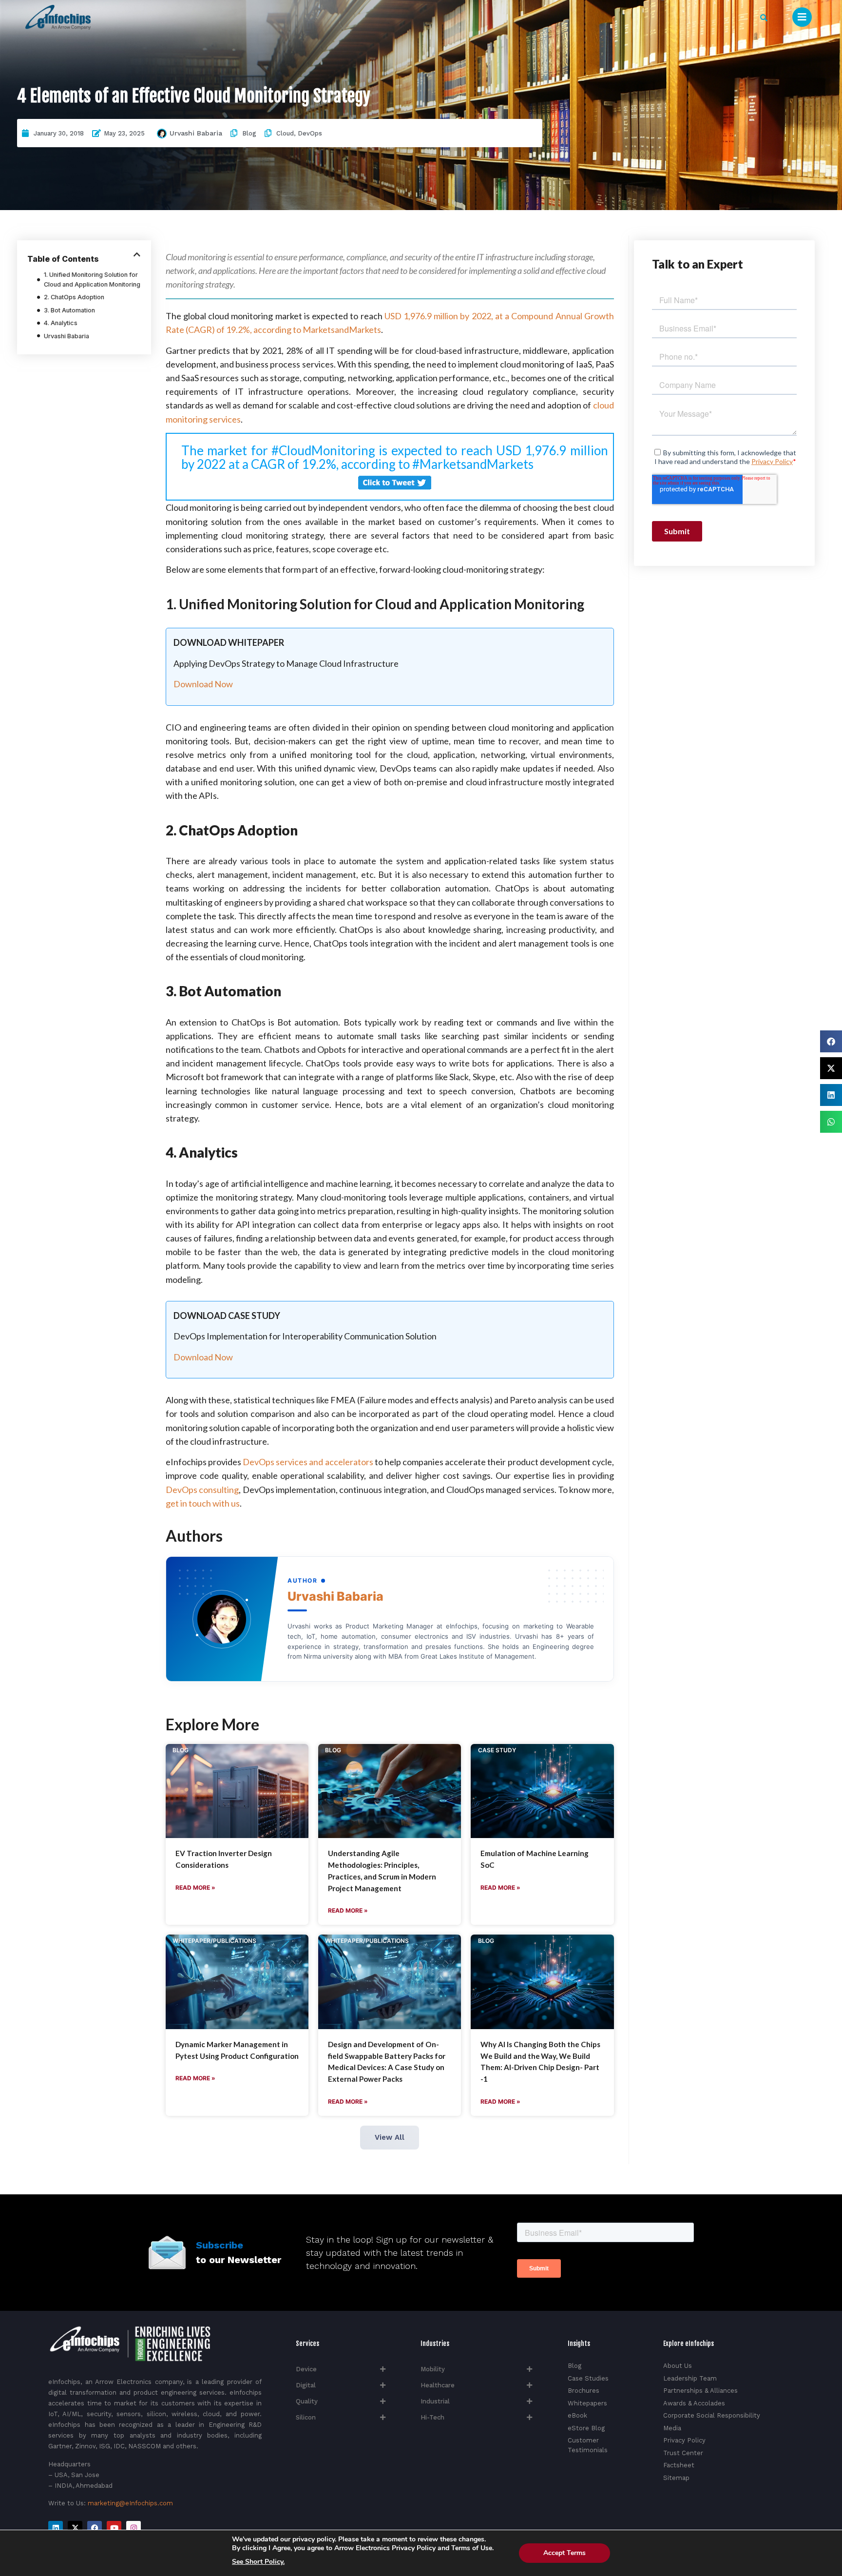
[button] (764, 18)
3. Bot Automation (69, 310)
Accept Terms (565, 2553)
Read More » (195, 1888)
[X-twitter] (75, 2528)
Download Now (203, 684)
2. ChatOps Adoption (74, 297)
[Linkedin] (56, 2528)
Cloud (285, 133)
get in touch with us (203, 1503)
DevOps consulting (202, 1490)
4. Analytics (61, 323)
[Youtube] (114, 2528)
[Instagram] (134, 2528)
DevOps (310, 133)
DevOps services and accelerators (308, 1462)
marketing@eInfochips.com (130, 2503)
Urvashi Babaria (196, 133)
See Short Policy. (258, 2562)
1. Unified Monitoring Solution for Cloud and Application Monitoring (92, 280)
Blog (249, 133)
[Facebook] (95, 2528)
